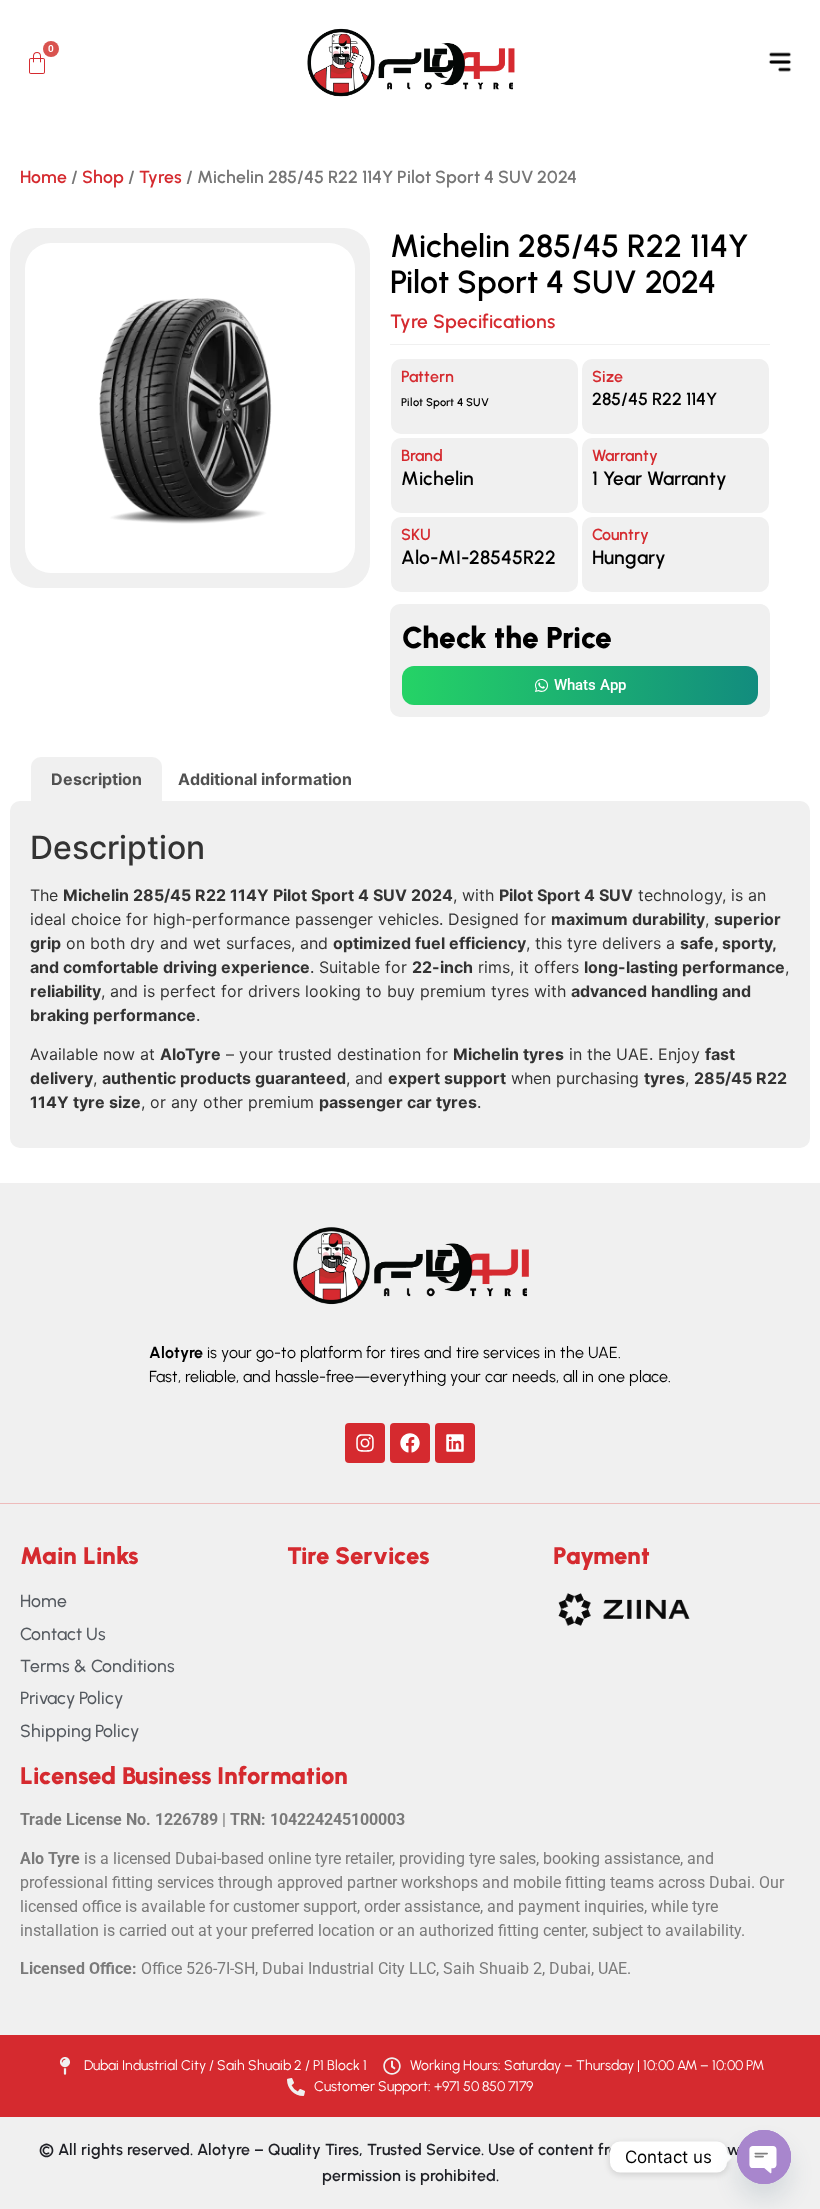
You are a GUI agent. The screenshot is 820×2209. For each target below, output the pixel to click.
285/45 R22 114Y (654, 398)
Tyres (160, 176)
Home (43, 176)
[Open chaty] (764, 2157)
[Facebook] (410, 1443)
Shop (103, 176)
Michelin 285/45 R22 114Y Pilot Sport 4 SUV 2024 (569, 264)
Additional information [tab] (265, 779)
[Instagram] (365, 1443)
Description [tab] (96, 779)
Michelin (437, 478)
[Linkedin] (455, 1443)
